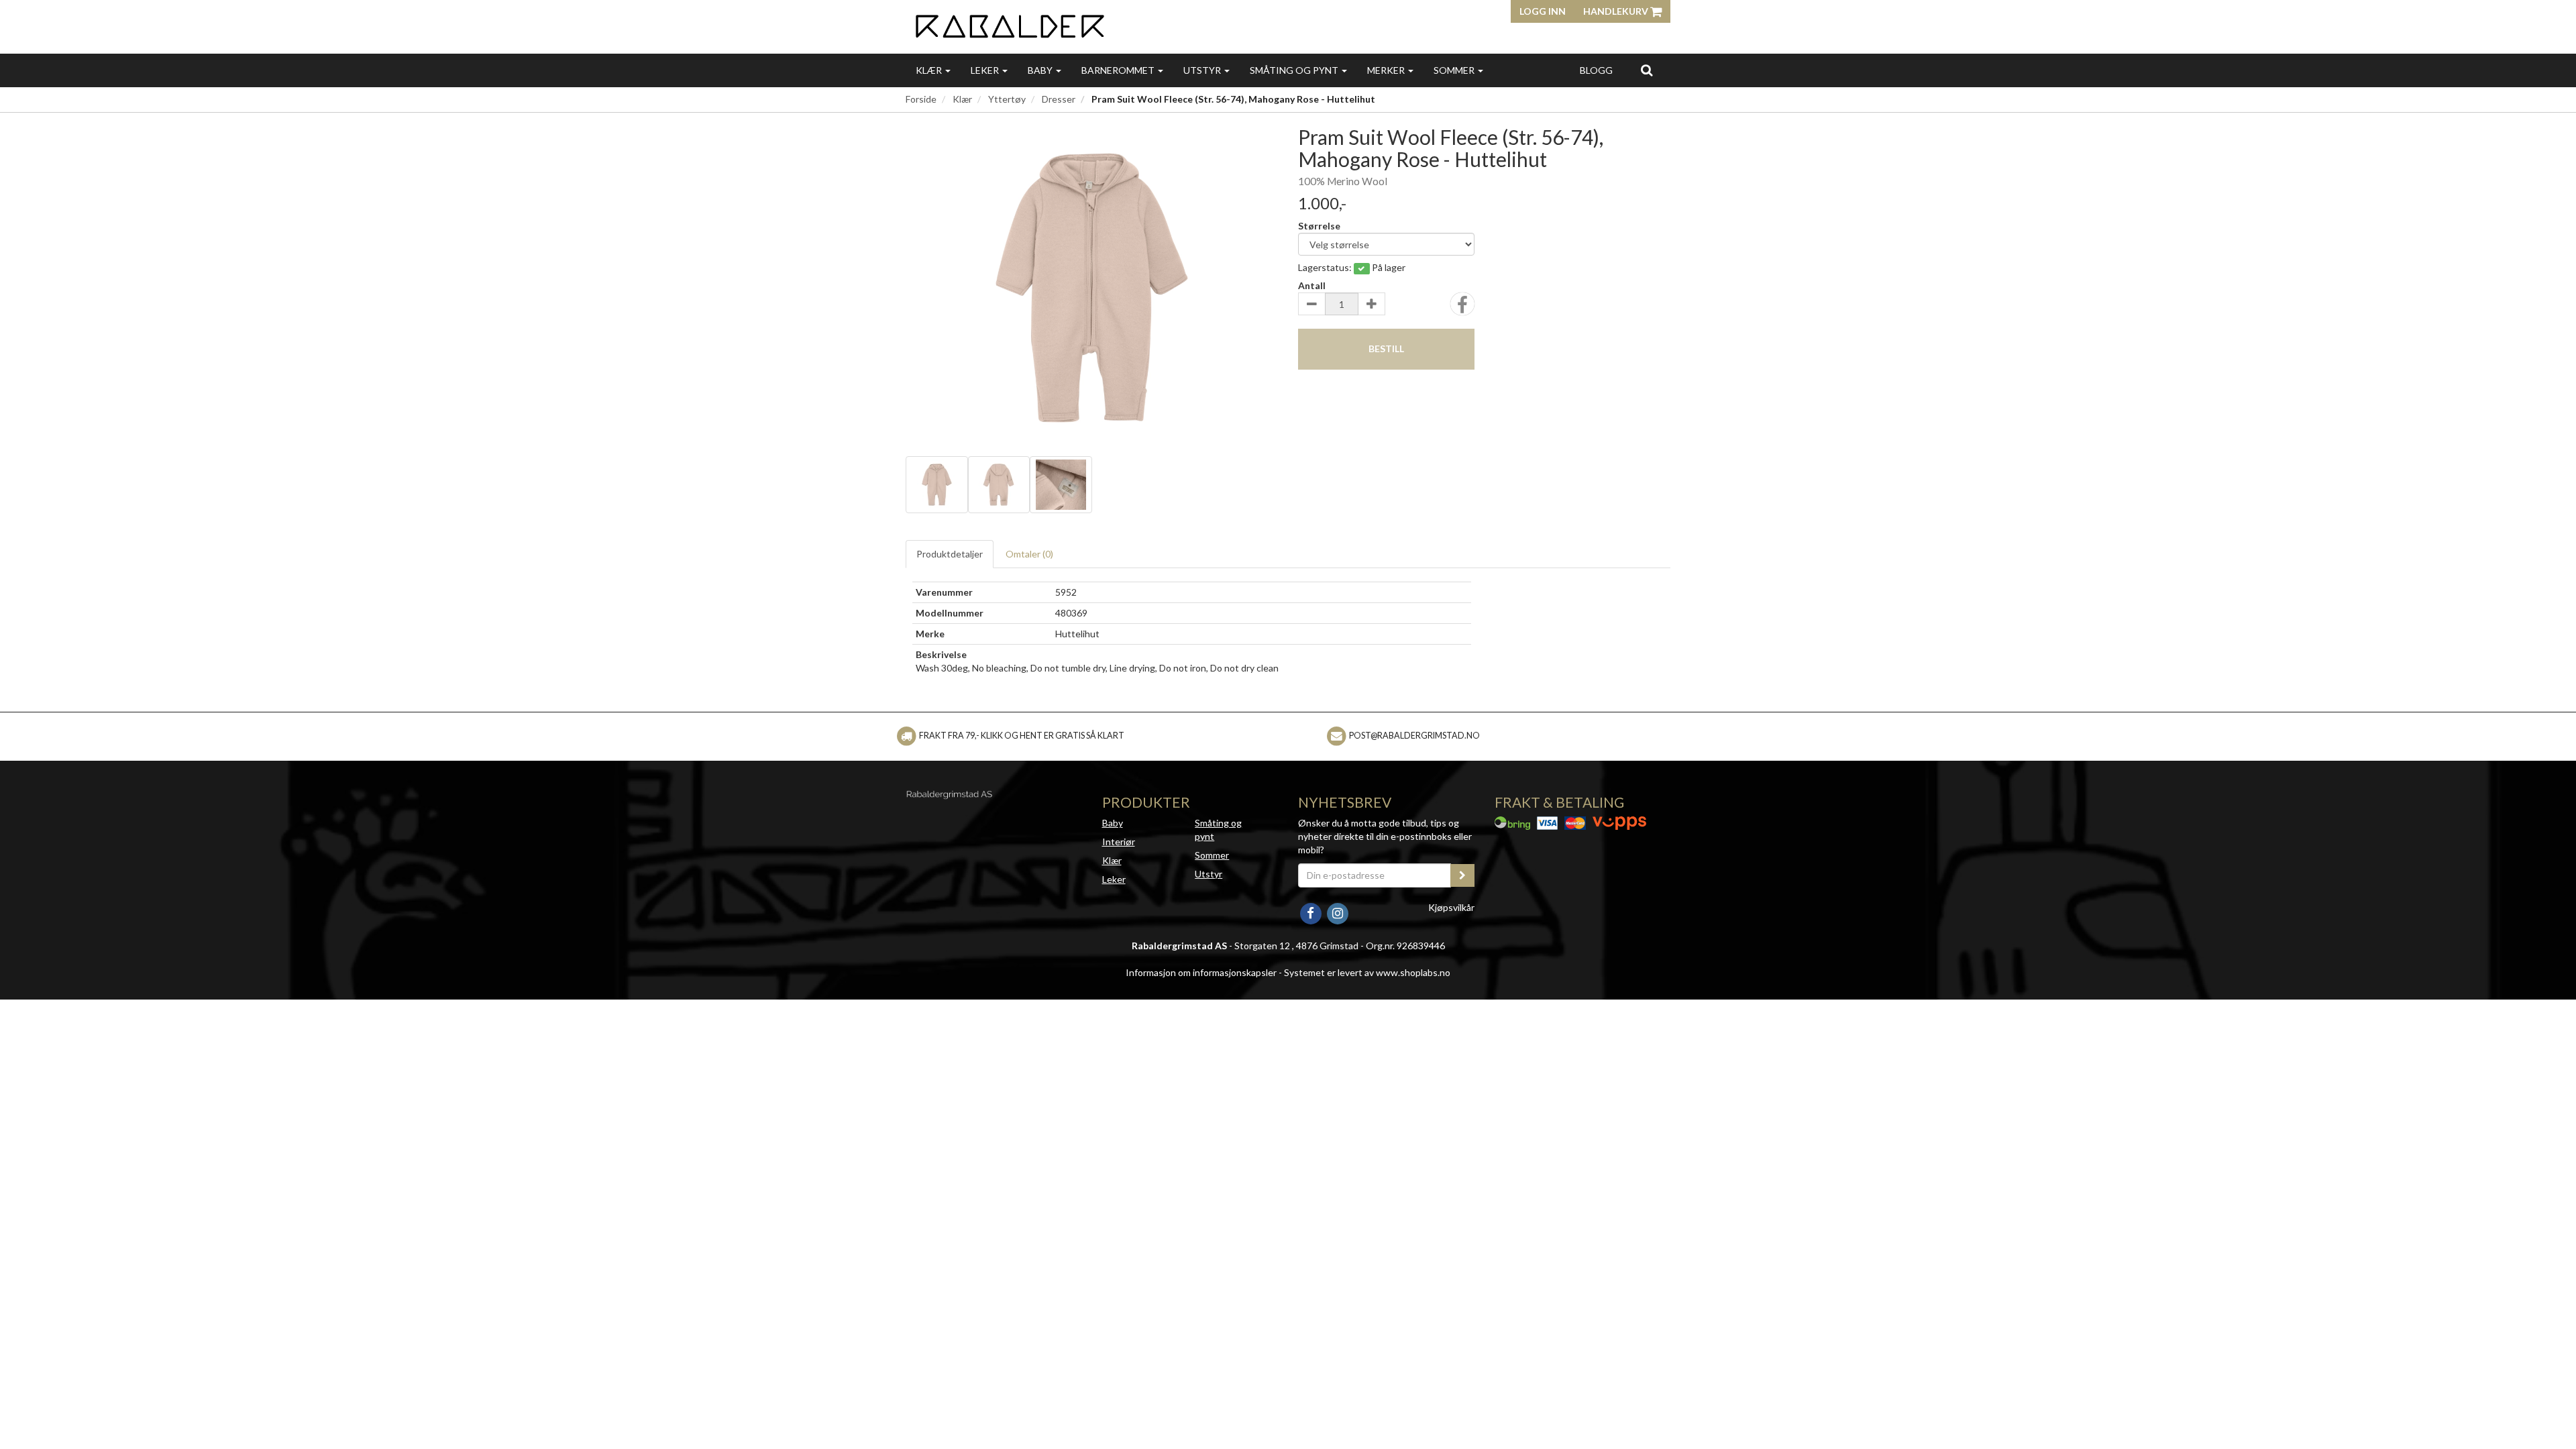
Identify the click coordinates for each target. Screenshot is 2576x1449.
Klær (930, 70)
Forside (921, 99)
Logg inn (1543, 11)
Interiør (1119, 842)
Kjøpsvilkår (1451, 907)
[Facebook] (1311, 912)
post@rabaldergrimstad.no (1414, 736)
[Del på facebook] (1462, 308)
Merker (1387, 70)
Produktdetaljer (950, 554)
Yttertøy (1007, 99)
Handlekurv (1617, 11)
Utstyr (1203, 70)
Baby (1041, 70)
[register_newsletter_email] (1462, 875)
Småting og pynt (1295, 70)
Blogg (1596, 70)
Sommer (1455, 70)
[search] (1647, 70)
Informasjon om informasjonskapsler (1201, 972)
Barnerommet (1119, 70)
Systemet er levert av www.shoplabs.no (1367, 972)
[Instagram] (1337, 912)
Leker (986, 70)
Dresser (1059, 99)
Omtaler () (1029, 554)
